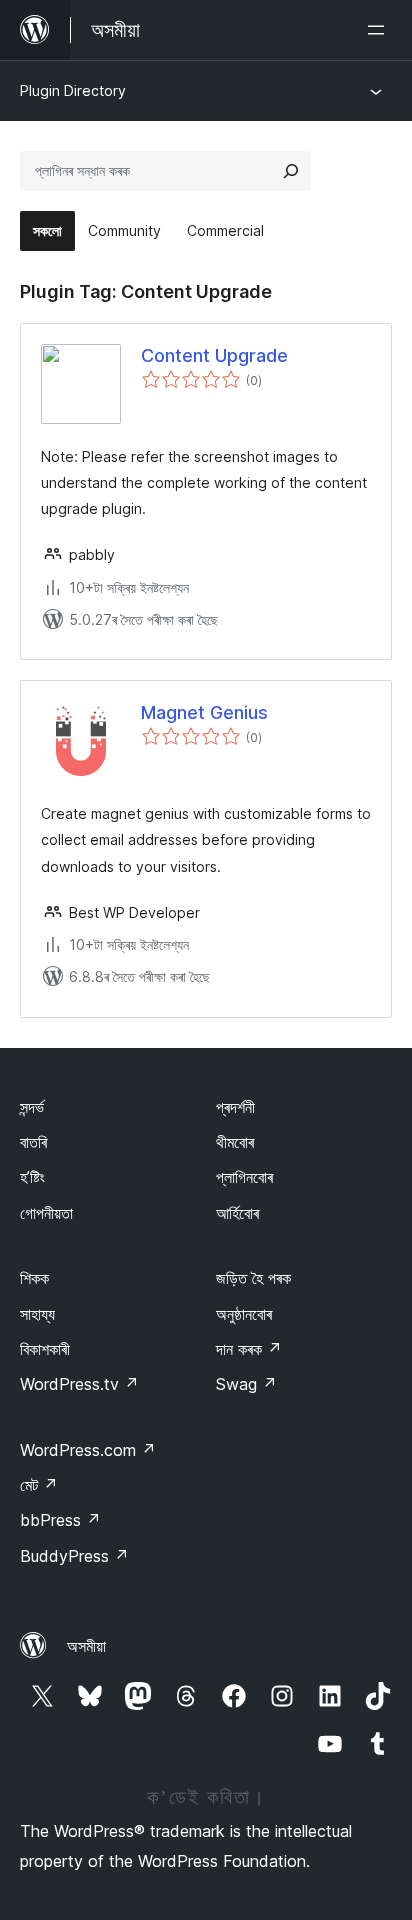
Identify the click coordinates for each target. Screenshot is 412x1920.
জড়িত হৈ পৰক (253, 1278)
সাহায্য (37, 1314)
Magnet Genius (204, 712)
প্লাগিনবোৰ (244, 1177)
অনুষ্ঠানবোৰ (244, 1314)
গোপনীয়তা (46, 1213)
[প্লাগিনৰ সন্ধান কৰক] (291, 171)
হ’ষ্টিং (32, 1177)
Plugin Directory (73, 90)
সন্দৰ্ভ (32, 1107)
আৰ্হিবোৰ (237, 1213)
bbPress (60, 1520)
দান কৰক (249, 1349)
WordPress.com (88, 1450)
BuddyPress (74, 1556)
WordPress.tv (79, 1384)
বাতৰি (33, 1142)
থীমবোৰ (235, 1142)
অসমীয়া (86, 1646)
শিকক (34, 1278)
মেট (39, 1485)
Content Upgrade (214, 355)
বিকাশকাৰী (45, 1349)
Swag (246, 1384)
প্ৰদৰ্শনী (235, 1107)
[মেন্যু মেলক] (380, 30)
